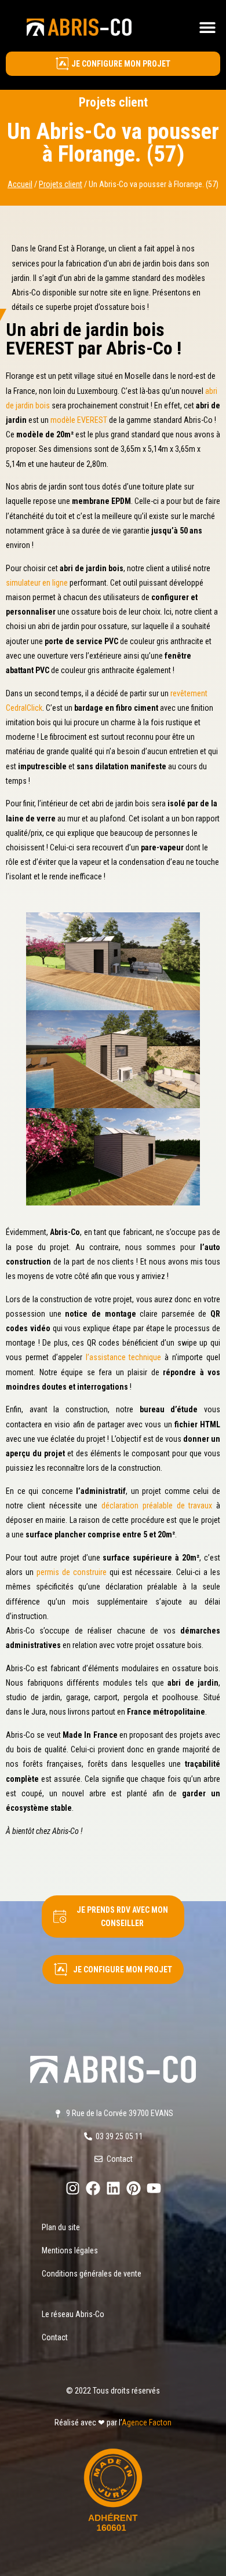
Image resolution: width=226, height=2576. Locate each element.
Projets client (113, 102)
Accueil (20, 184)
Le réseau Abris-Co (73, 2314)
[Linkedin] (113, 2188)
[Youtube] (154, 2188)
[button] (207, 27)
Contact (55, 2337)
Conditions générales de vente (92, 2274)
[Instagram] (73, 2188)
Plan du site (61, 2227)
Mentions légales (70, 2250)
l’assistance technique (124, 1357)
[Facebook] (93, 2188)
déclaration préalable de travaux (157, 1506)
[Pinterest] (134, 2188)
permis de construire (72, 1572)
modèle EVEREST (79, 420)
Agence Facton (147, 2422)
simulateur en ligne (37, 583)
